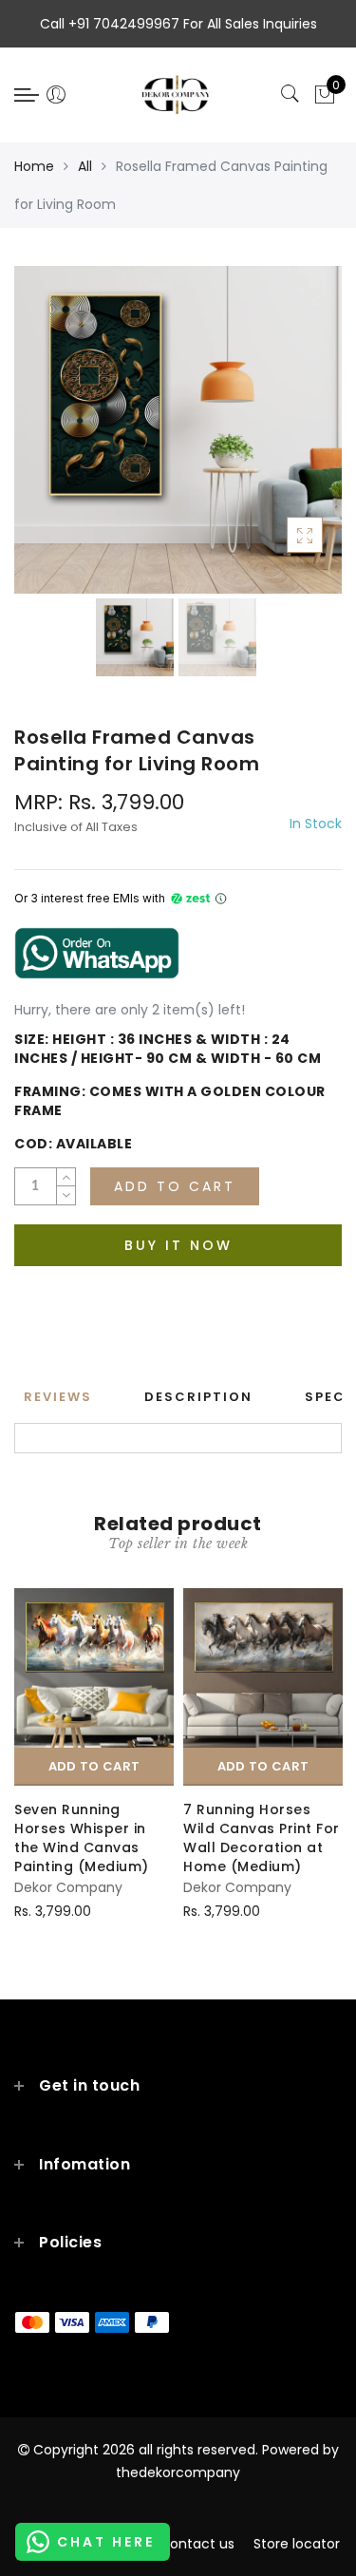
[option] (178, 430)
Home (34, 166)
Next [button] (283, 441)
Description (198, 1397)
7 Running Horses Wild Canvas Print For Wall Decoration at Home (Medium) (262, 1838)
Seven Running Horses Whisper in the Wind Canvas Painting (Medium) (82, 1838)
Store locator (297, 2544)
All (85, 166)
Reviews (58, 1397)
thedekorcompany (178, 2472)
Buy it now (178, 1245)
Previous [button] (49, 440)
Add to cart (94, 1766)
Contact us (197, 2544)
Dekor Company (68, 1887)
